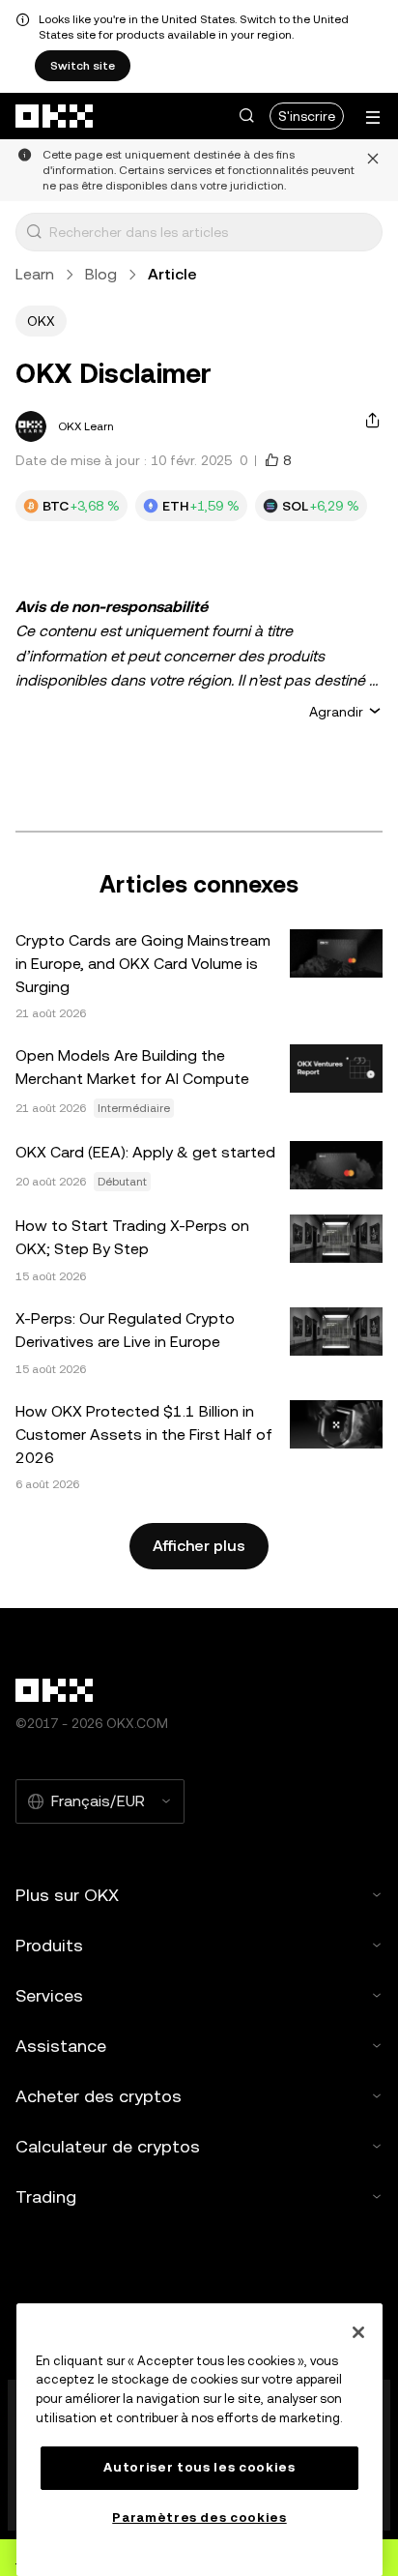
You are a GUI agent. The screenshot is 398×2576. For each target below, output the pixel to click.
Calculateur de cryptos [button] (108, 2146)
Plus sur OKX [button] (67, 1895)
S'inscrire (307, 116)
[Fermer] (358, 2332)
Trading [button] (46, 2196)
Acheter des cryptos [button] (99, 2096)
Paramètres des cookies (199, 2517)
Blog (101, 274)
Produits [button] (49, 1945)
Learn (35, 274)
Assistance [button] (61, 2046)
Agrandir (336, 712)
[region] (199, 2440)
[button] (246, 116)
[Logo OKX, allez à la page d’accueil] (55, 116)
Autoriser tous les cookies (199, 2467)
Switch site (83, 66)
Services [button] (49, 1995)
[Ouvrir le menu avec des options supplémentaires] (373, 117)
